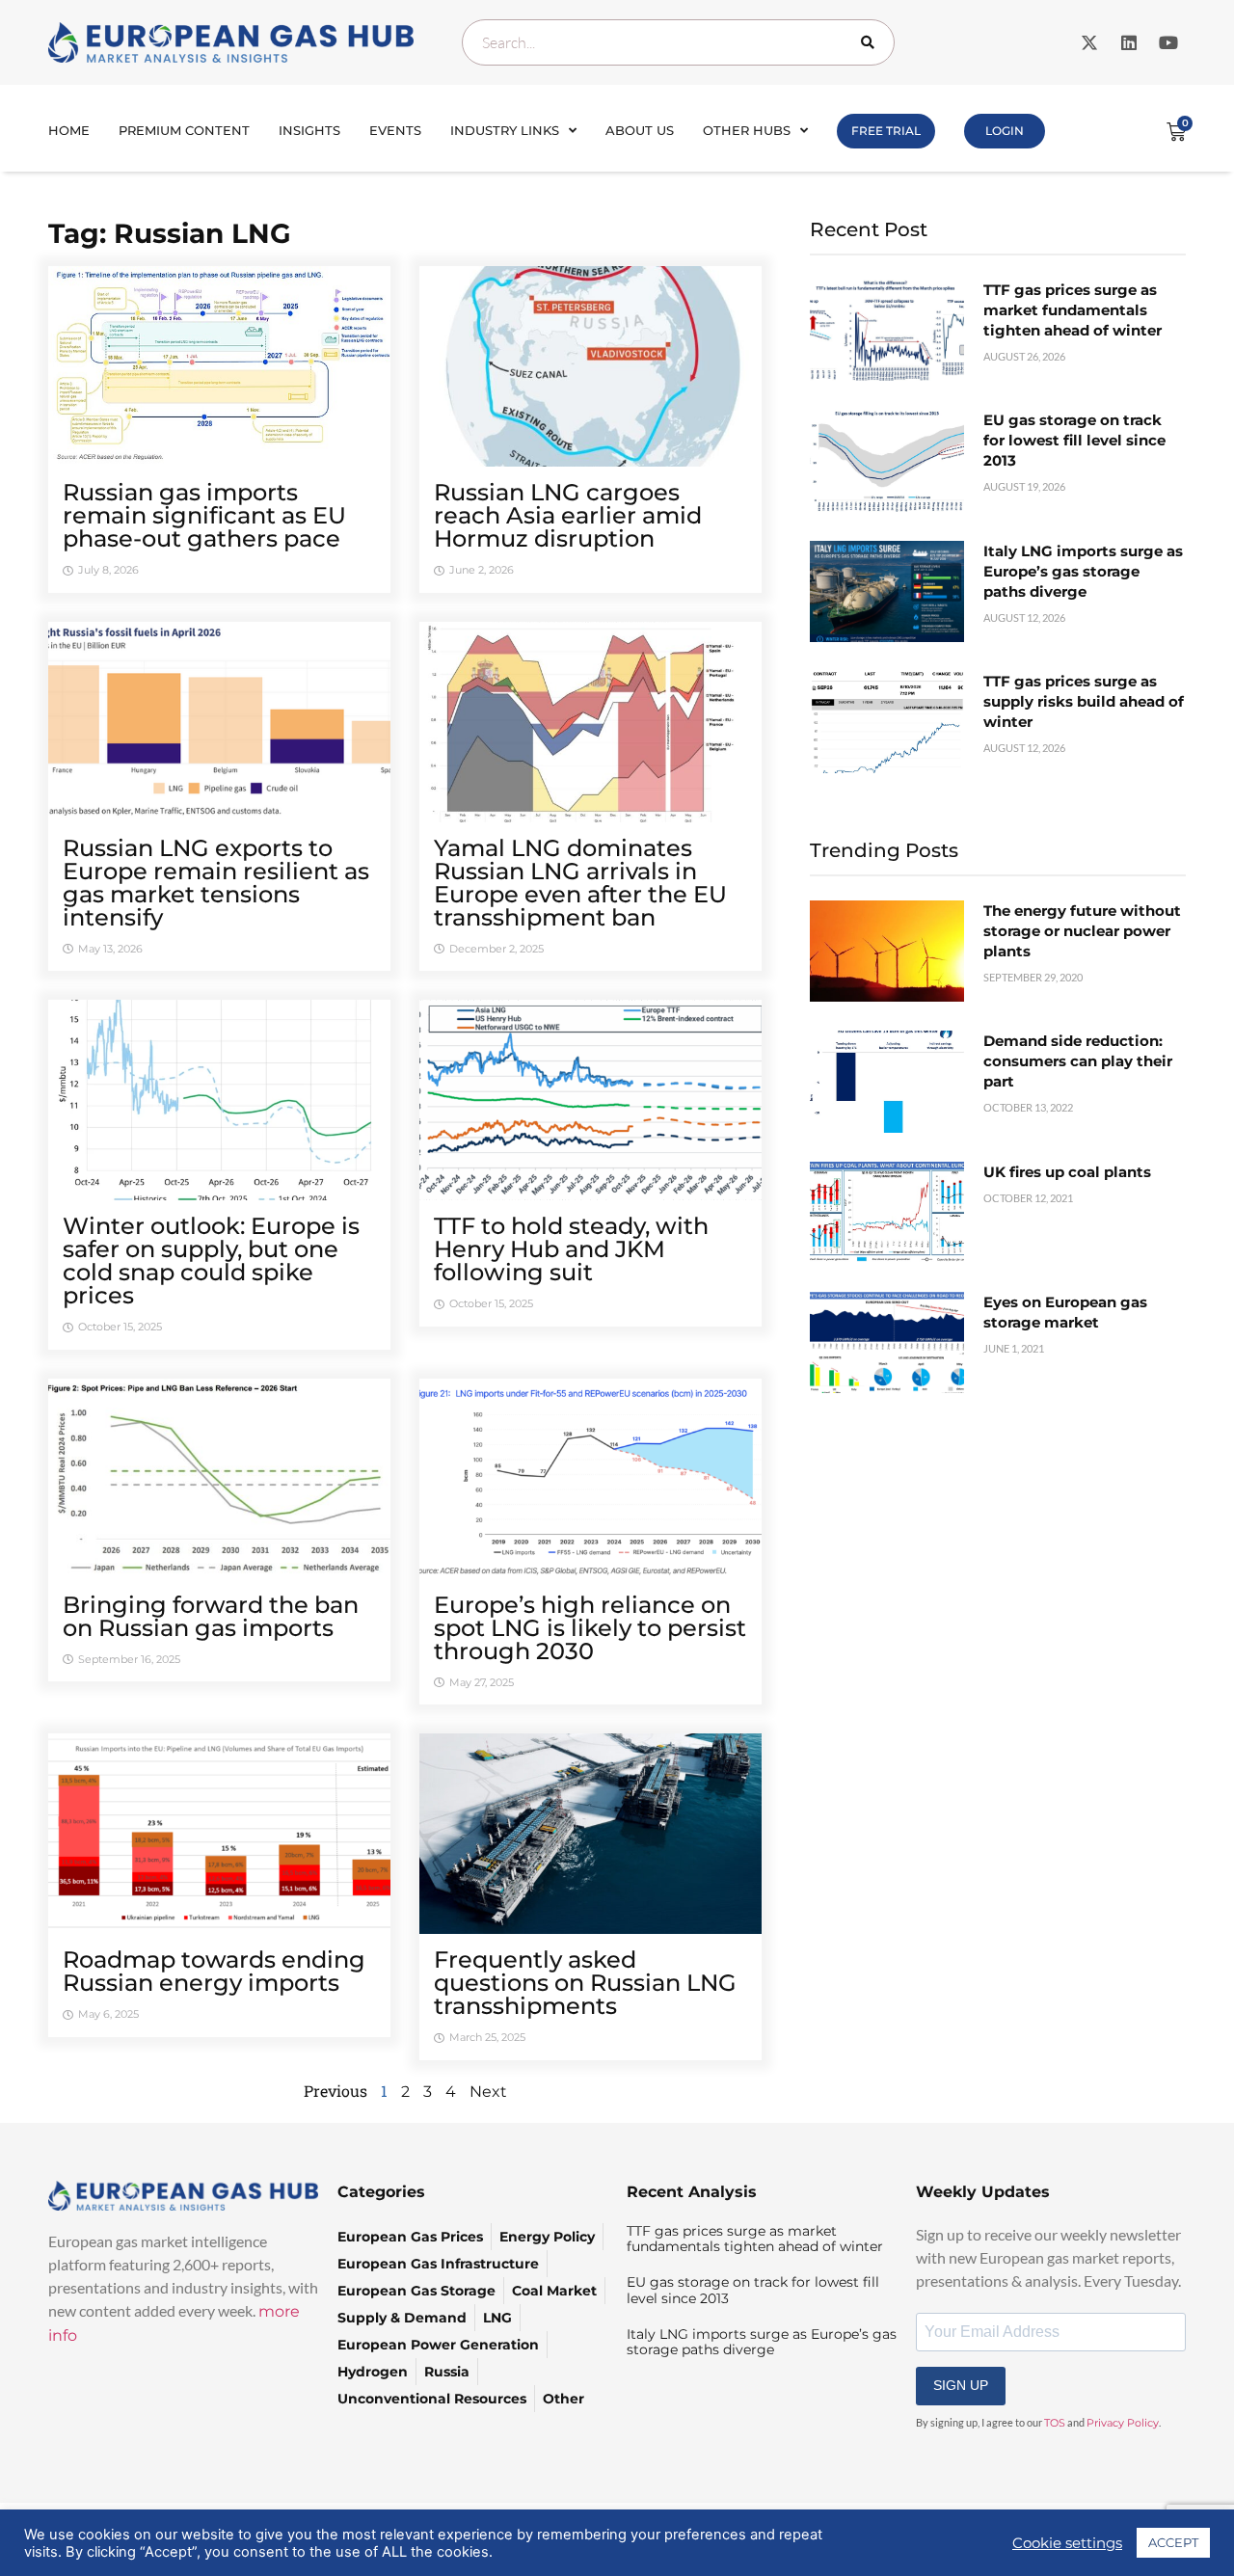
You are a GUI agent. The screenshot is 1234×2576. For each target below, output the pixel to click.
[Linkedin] (1129, 42)
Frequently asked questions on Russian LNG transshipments (585, 1983)
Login (1005, 131)
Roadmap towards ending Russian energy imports (214, 1971)
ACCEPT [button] (1173, 2542)
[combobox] (678, 42)
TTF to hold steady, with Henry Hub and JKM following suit (571, 1249)
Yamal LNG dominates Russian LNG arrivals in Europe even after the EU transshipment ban (580, 883)
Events (395, 130)
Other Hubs (747, 130)
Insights (309, 130)
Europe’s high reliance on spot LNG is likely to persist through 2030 (590, 1628)
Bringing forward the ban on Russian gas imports (211, 1616)
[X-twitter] (1089, 42)
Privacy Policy (1123, 2423)
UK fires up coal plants (1067, 1172)
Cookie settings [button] (1067, 2543)
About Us (640, 130)
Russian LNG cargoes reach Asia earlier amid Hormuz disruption (568, 515)
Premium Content (184, 130)
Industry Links (505, 130)
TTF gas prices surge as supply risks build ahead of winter (1084, 701)
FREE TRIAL (886, 131)
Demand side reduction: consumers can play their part (1078, 1061)
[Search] (872, 42)
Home (69, 130)
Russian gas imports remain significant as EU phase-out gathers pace (204, 515)
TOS (1055, 2423)
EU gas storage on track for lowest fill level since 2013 (1074, 440)
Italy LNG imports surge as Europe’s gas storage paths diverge (1083, 571)
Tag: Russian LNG (170, 233)
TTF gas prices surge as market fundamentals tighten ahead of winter (1073, 310)
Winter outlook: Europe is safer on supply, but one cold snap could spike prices (211, 1261)
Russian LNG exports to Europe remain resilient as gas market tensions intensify (216, 883)
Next (488, 2092)
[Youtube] (1168, 42)
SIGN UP (961, 2385)
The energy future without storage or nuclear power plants (1082, 931)
